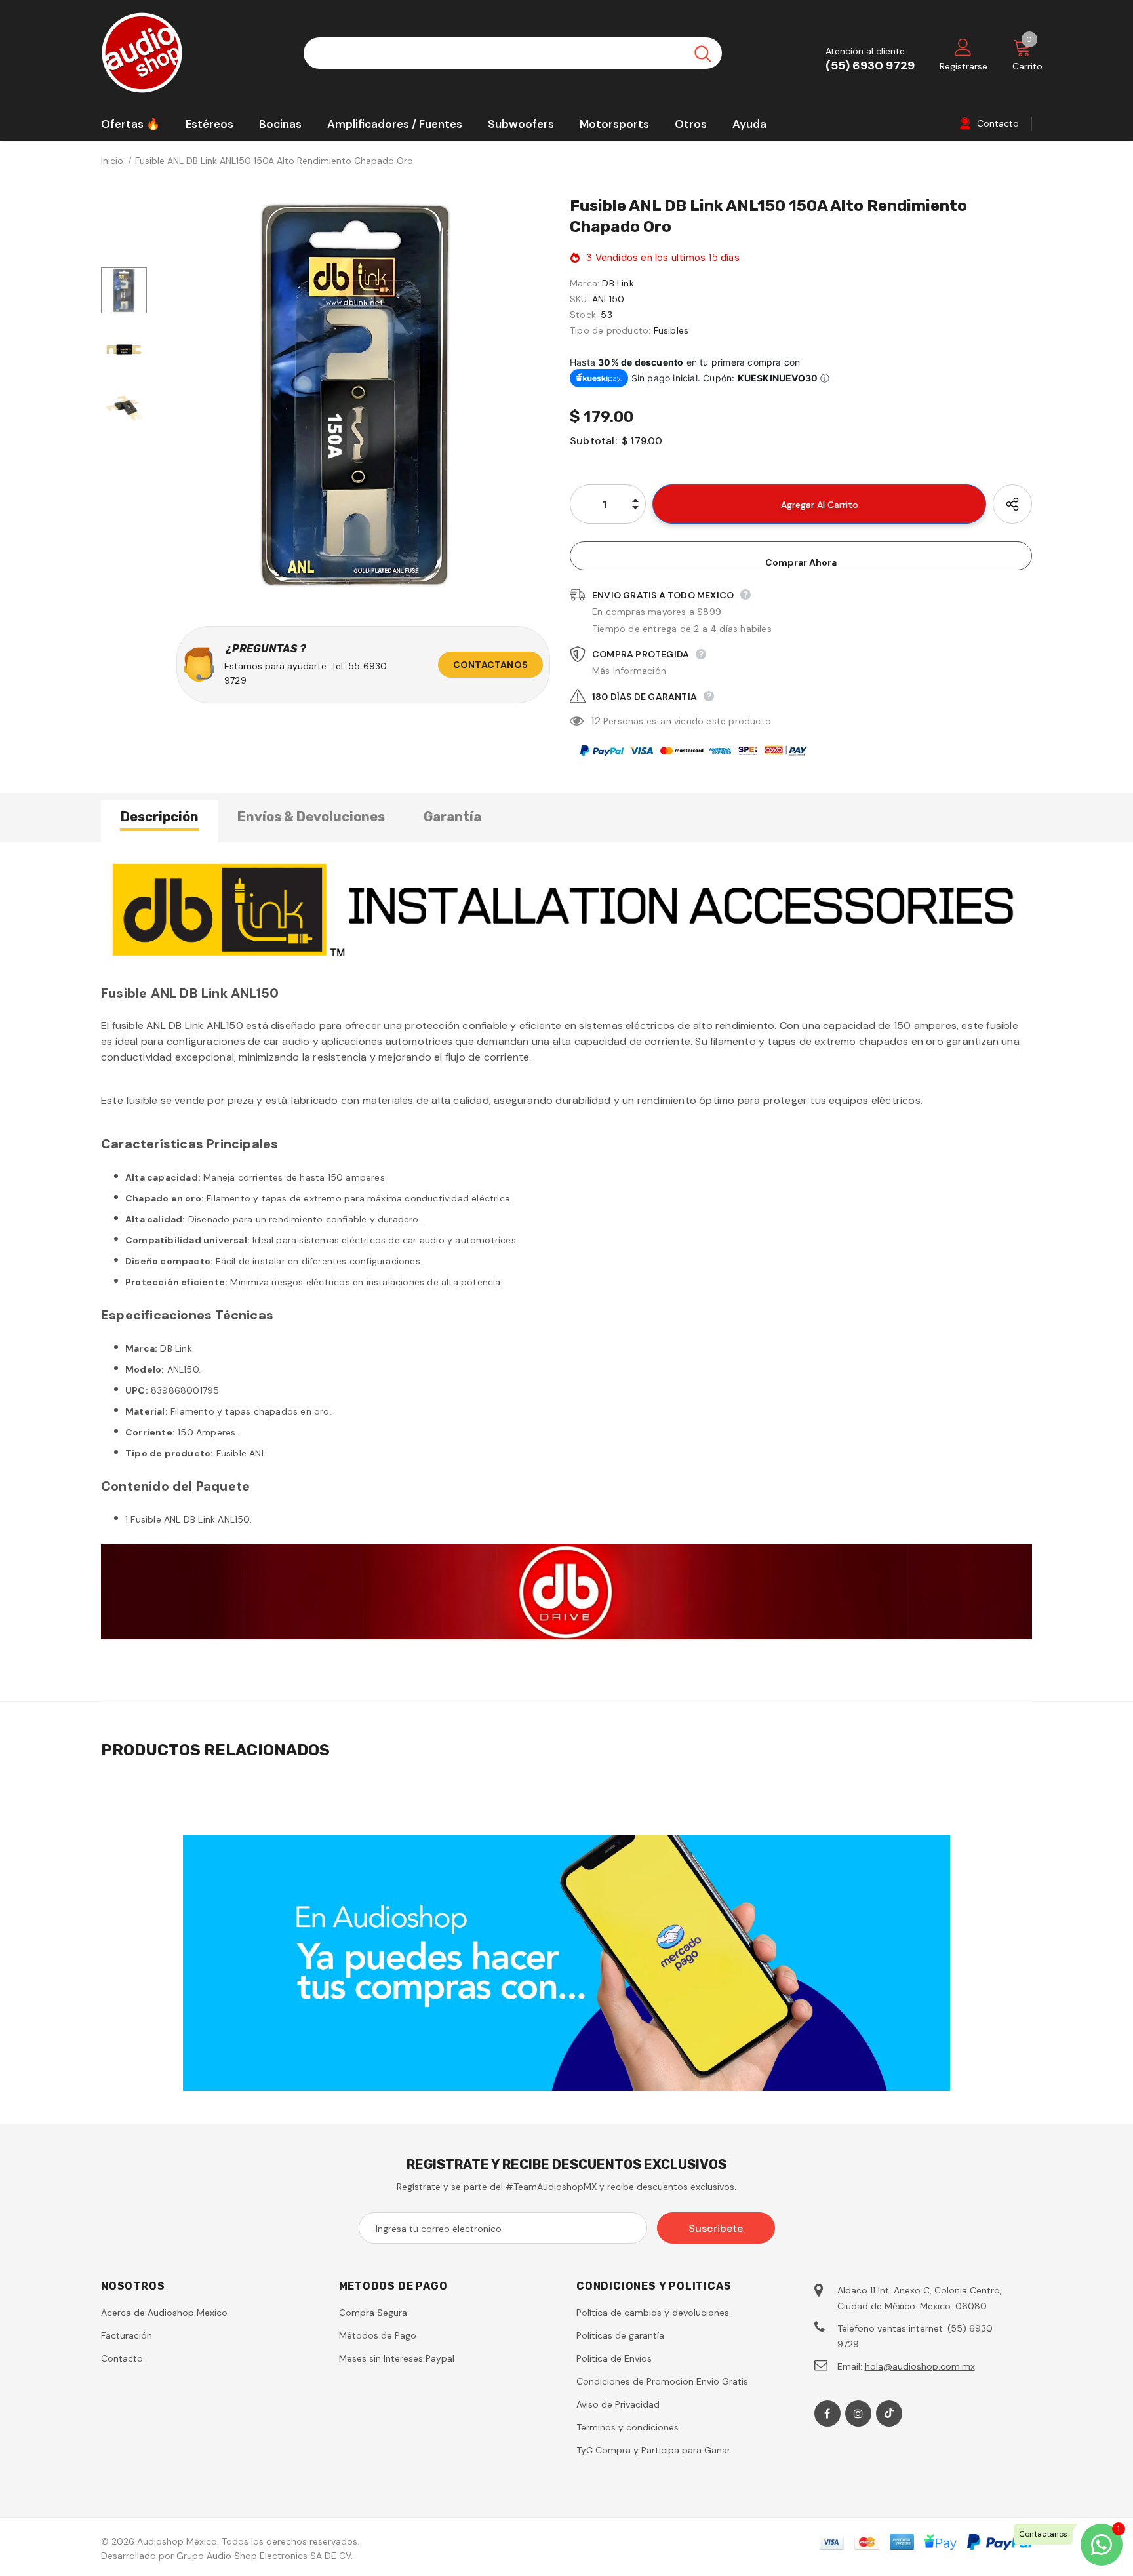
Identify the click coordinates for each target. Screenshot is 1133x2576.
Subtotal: (593, 441)
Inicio (112, 161)
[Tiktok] (889, 2413)
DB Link (618, 283)
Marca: (585, 283)
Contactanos (490, 665)
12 (595, 721)
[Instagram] (858, 2413)
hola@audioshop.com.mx (920, 2366)
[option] (355, 395)
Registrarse (964, 66)
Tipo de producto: (610, 330)
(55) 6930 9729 (870, 66)
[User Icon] (963, 47)
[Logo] (192, 53)
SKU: (580, 299)
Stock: (584, 315)
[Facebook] (827, 2413)
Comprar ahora (801, 562)
